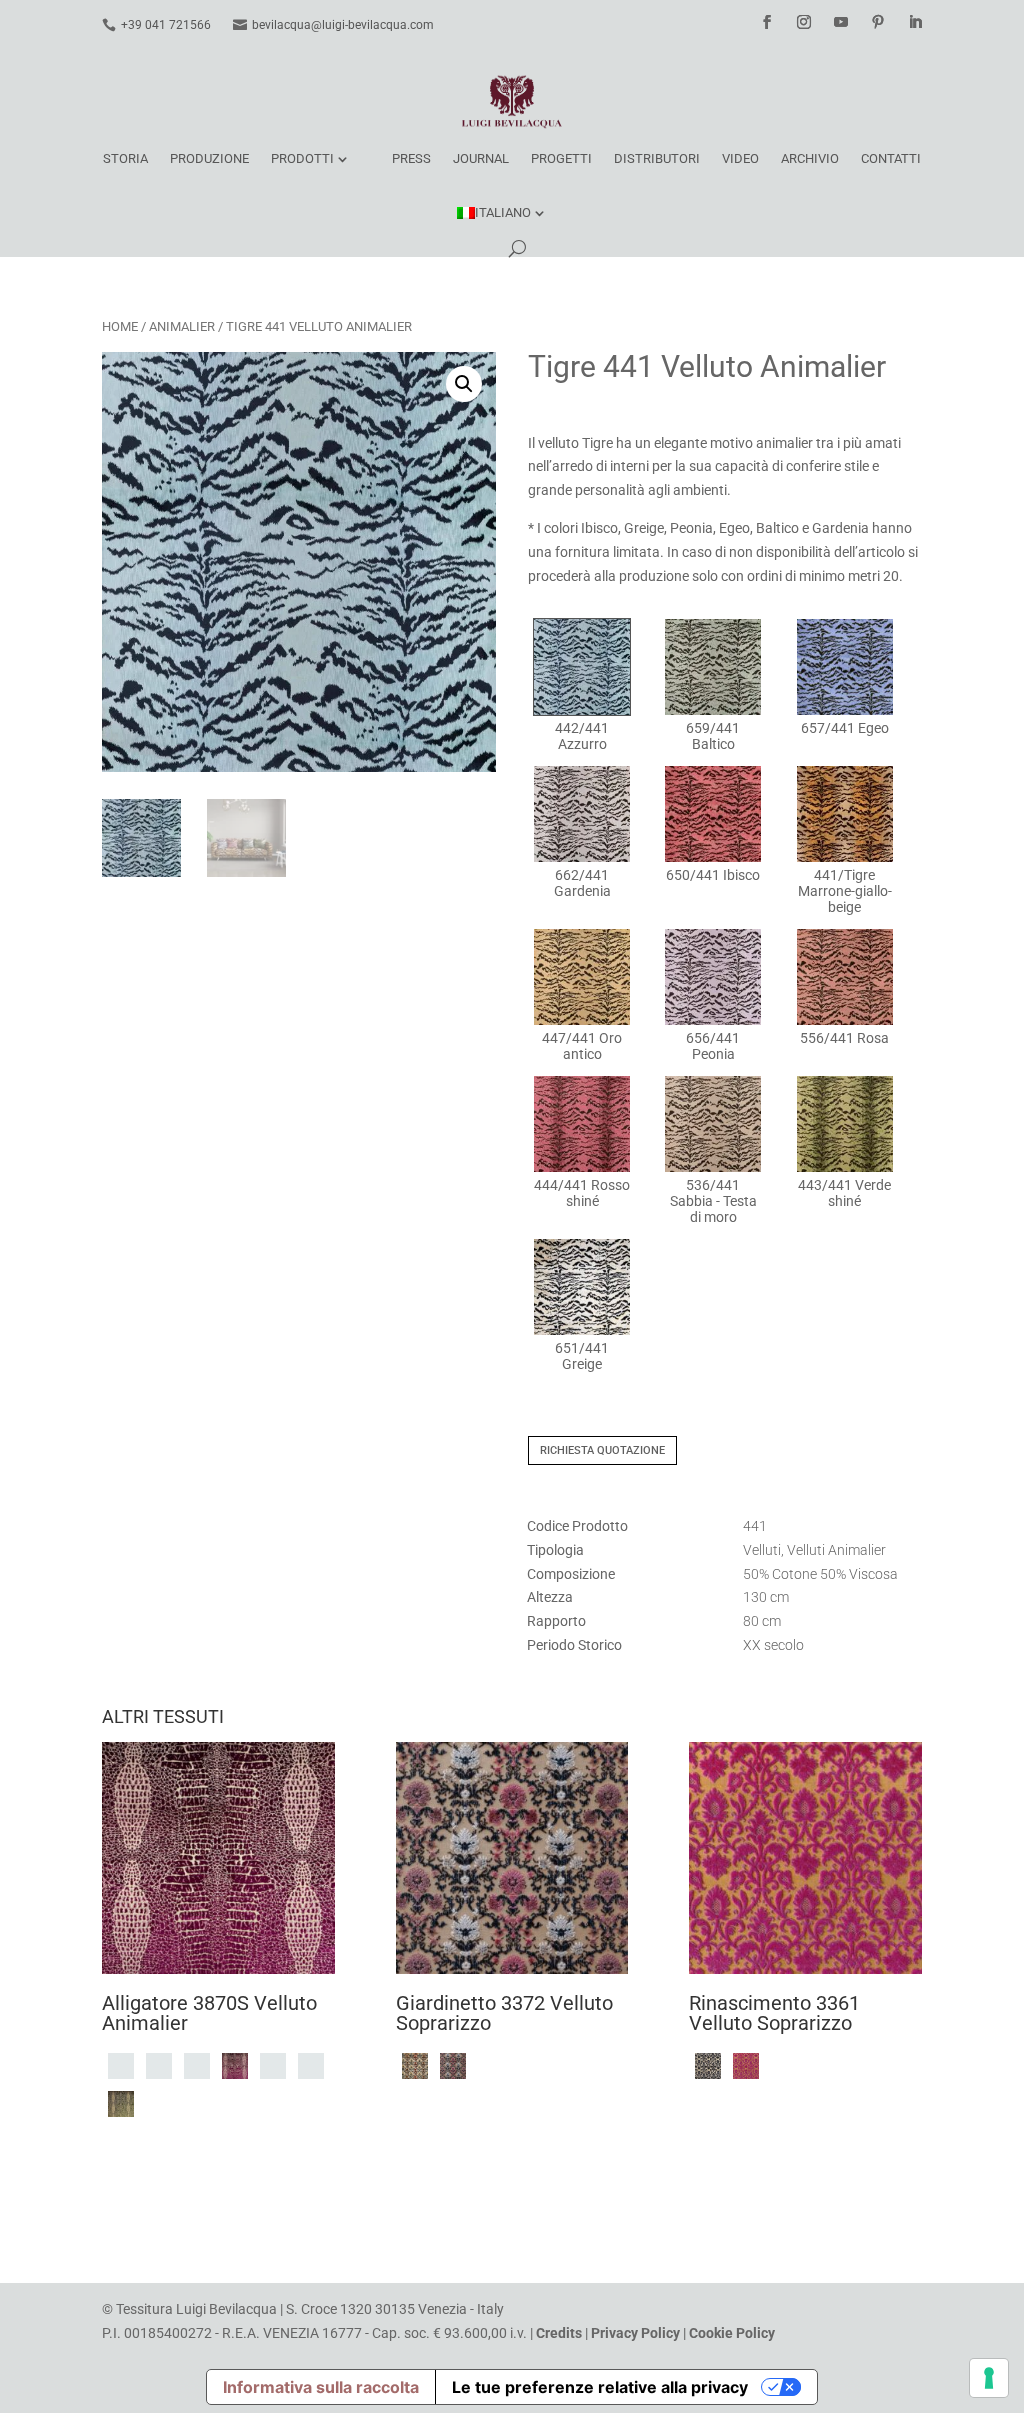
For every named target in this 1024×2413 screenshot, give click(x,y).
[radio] (582, 685)
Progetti (561, 158)
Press (411, 158)
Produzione (209, 158)
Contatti (891, 158)
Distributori (657, 158)
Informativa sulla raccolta (321, 2387)
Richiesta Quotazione (602, 1450)
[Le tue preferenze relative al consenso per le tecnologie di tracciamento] (989, 2378)
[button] (464, 384)
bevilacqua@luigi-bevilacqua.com (343, 25)
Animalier (182, 326)
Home (120, 326)
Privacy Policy (635, 2333)
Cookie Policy (732, 2333)
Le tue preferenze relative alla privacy (600, 2387)
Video (740, 158)
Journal (481, 158)
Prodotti (302, 158)
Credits (559, 2333)
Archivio (810, 158)
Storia (125, 158)
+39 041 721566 (166, 25)
